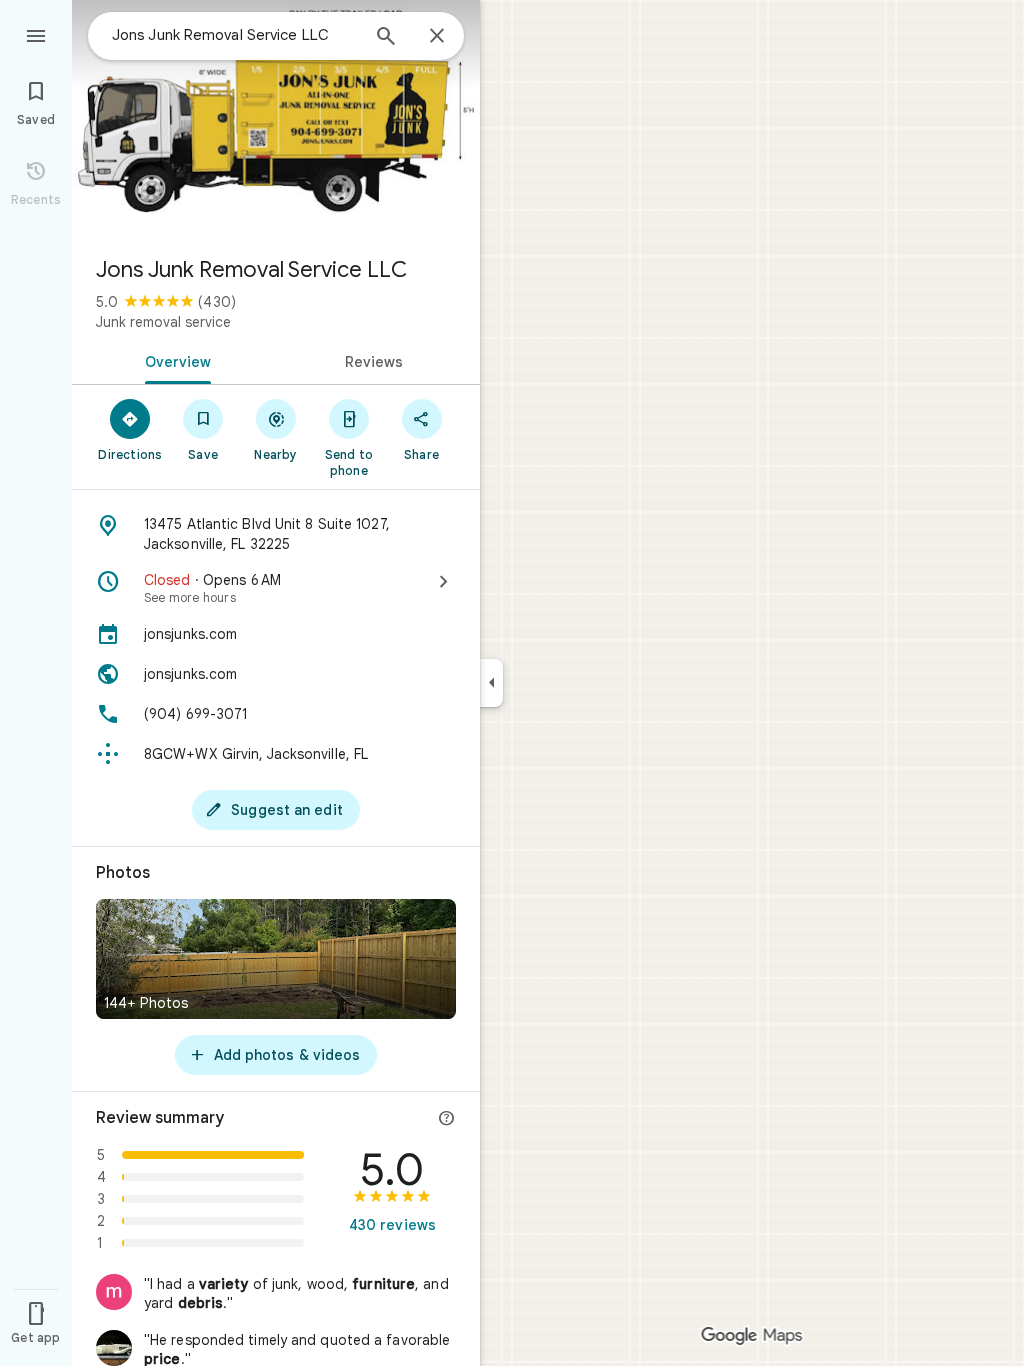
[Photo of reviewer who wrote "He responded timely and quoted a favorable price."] (114, 1348)
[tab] (174, 360)
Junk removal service (163, 322)
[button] (276, 1294)
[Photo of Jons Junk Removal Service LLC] (276, 120)
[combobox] (235, 35)
